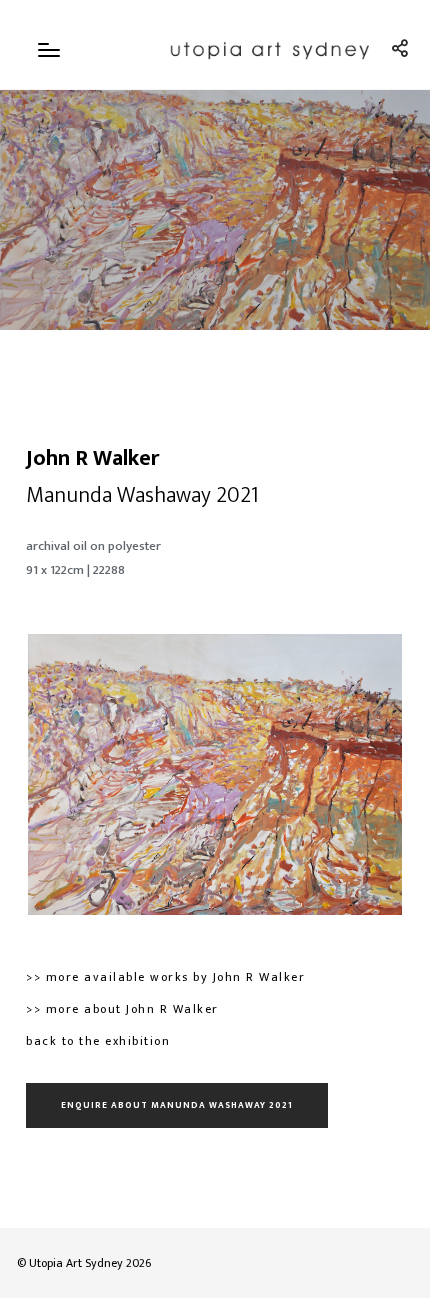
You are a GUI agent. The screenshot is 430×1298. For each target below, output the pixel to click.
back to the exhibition (98, 1041)
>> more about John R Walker (122, 1009)
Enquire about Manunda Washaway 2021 (177, 1105)
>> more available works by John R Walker (165, 977)
